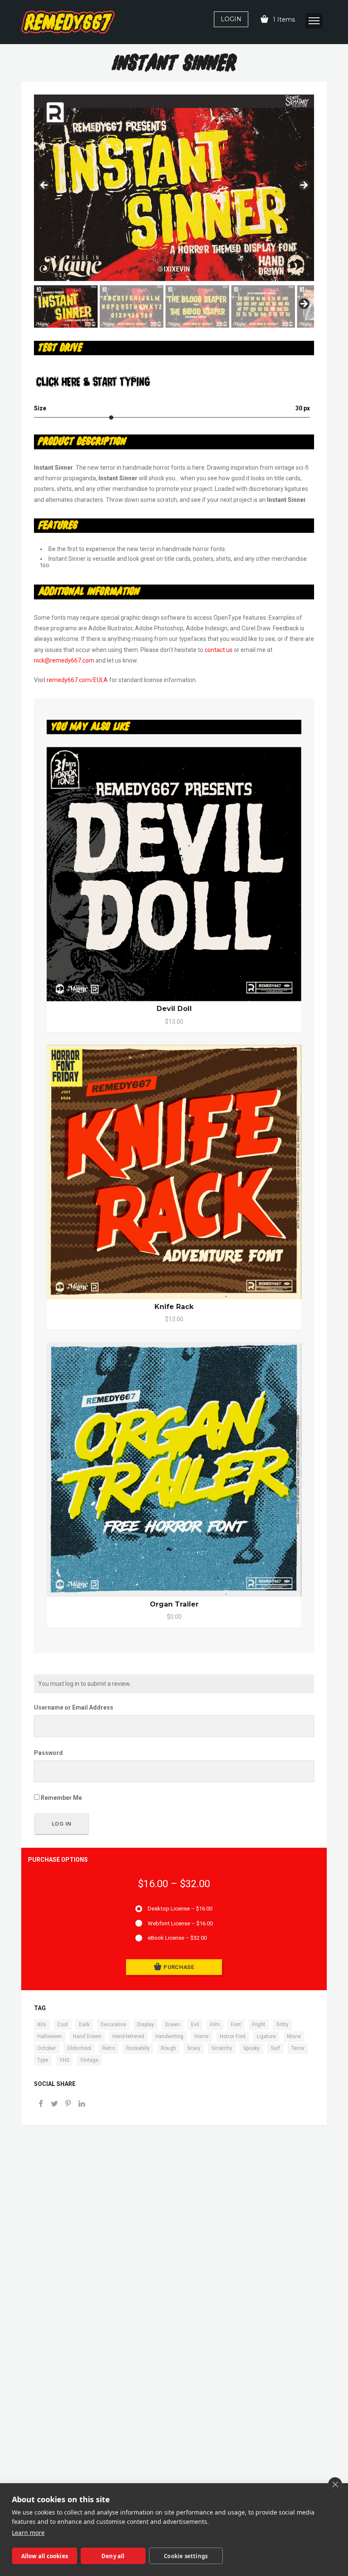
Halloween (50, 2036)
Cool (63, 2025)
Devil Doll (174, 1009)
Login (231, 19)
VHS (64, 2060)
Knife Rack (174, 1307)
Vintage (89, 2060)
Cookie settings (186, 2556)
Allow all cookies (45, 2556)
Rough (168, 2048)
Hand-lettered (128, 2036)
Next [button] (303, 186)
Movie (294, 2036)
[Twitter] (54, 2104)
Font (236, 2025)
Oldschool (79, 2048)
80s (42, 2025)
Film (215, 2025)
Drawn (173, 2025)
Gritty (282, 2025)
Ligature (266, 2036)
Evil (195, 2025)
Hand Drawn (87, 2036)
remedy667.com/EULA (77, 680)
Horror (202, 2036)
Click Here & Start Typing (93, 382)
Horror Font (233, 2036)
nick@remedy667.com (64, 660)
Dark (84, 2025)
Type (43, 2060)
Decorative (113, 2025)
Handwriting (169, 2036)
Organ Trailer (174, 1604)
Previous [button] (45, 186)
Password (48, 1753)
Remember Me (61, 1798)
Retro (109, 2048)
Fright (259, 2025)
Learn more (28, 2533)
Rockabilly (138, 2048)
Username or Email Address (74, 1707)
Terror (298, 2048)
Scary (194, 2048)
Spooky (251, 2048)
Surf (275, 2048)
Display (146, 2025)
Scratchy (222, 2048)
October (47, 2048)
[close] (335, 2484)
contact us (219, 650)
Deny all (113, 2556)
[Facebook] (41, 2104)
